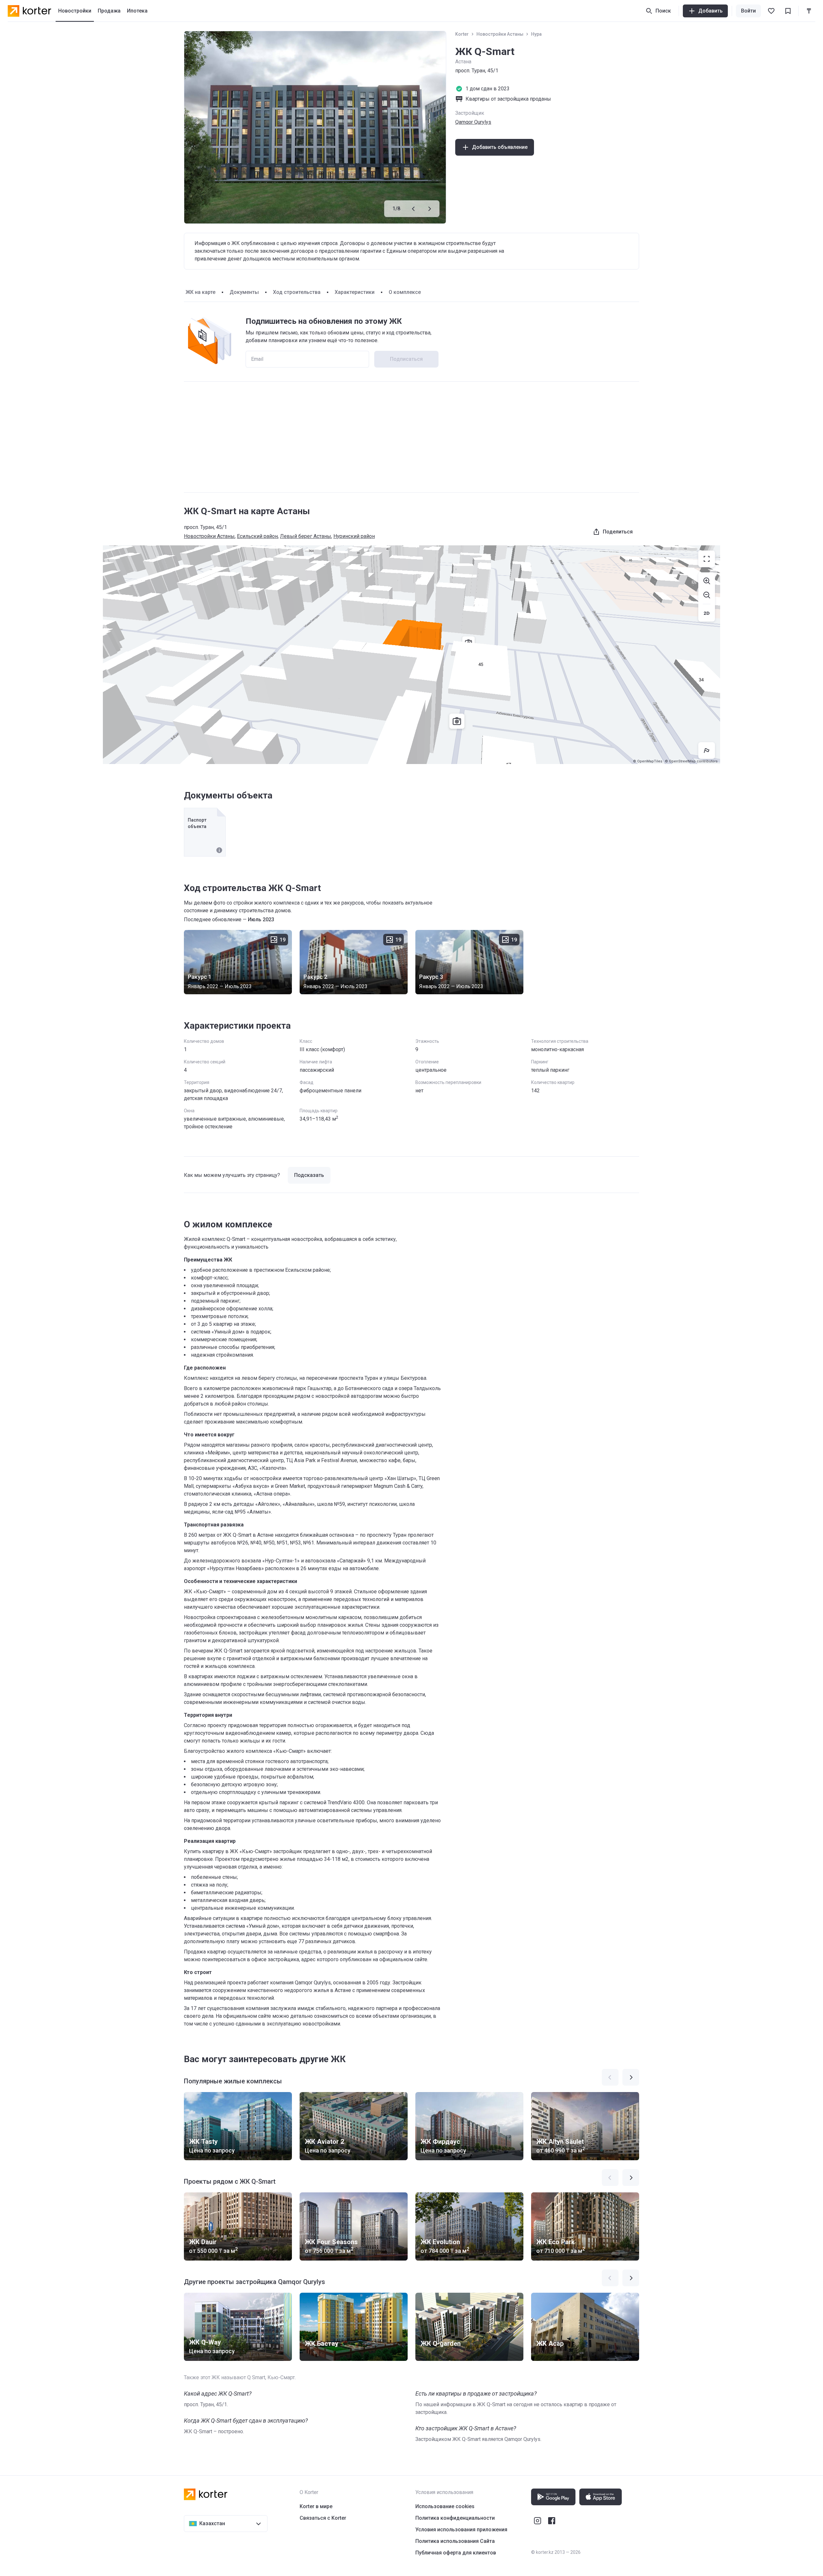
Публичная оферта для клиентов (456, 2553)
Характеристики (355, 292)
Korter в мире (316, 2506)
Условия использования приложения (461, 2530)
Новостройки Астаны (500, 34)
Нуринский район (354, 536)
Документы (244, 292)
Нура (536, 34)
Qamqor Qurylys (473, 122)
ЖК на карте (200, 292)
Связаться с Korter (323, 2518)
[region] (411, 655)
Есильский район (257, 536)
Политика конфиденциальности (455, 2518)
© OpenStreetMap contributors (691, 761)
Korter (462, 34)
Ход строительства (297, 292)
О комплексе (405, 292)
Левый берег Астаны (306, 536)
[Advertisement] (411, 437)
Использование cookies (445, 2506)
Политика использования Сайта (455, 2541)
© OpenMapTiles (648, 761)
